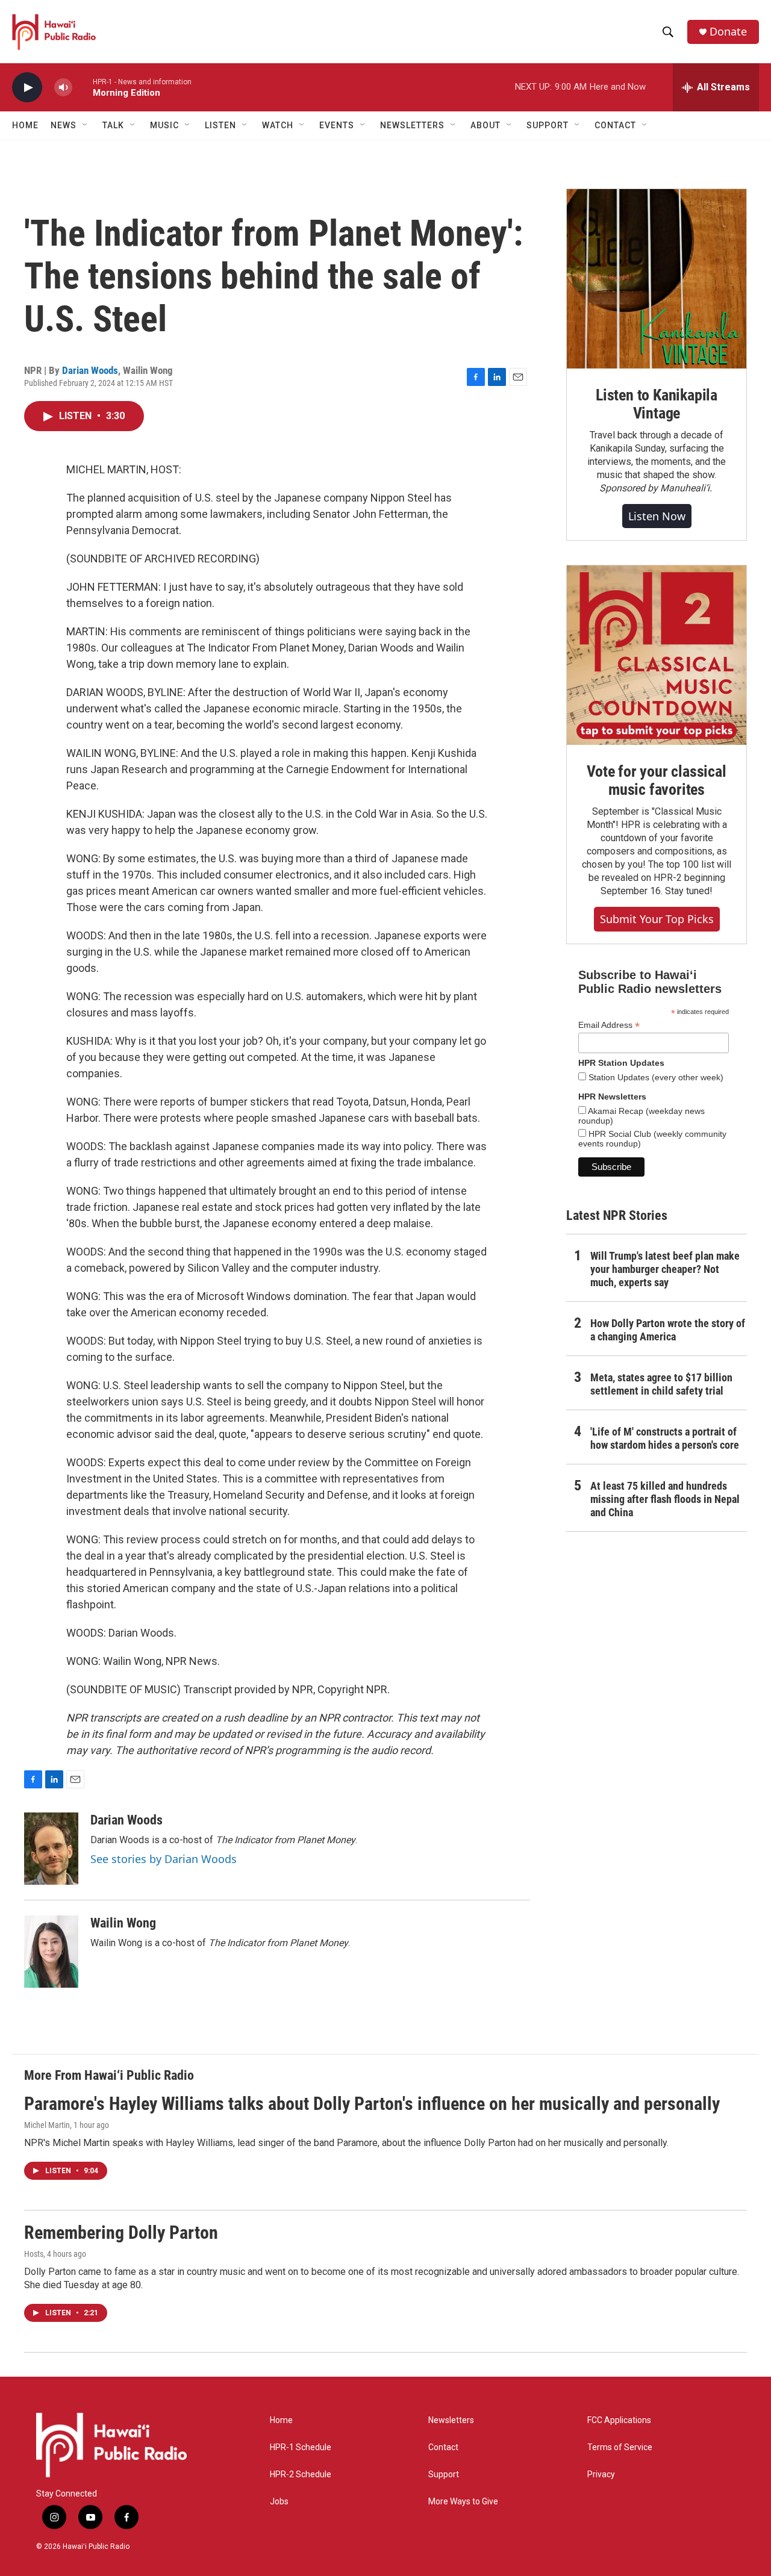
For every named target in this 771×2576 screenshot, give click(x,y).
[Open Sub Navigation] (86, 125)
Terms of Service (620, 2447)
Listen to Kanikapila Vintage (657, 404)
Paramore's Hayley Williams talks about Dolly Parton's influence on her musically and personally (372, 2104)
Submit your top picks (657, 919)
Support (444, 2475)
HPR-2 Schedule (301, 2475)
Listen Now (657, 516)
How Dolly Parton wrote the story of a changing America (668, 1330)
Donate (728, 32)
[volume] (63, 88)
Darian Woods (90, 370)
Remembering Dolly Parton (121, 2232)
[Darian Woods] (51, 1849)
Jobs (279, 2502)
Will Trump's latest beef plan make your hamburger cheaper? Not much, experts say (665, 1269)
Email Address (609, 1025)
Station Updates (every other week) (655, 1077)
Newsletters (451, 2420)
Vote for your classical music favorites (656, 780)
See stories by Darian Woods (164, 1859)
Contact (443, 2447)
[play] (27, 88)
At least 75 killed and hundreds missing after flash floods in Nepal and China (665, 1499)
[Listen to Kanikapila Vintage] (657, 279)
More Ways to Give (463, 2502)
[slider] (83, 87)
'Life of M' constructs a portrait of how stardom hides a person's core (665, 1438)
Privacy (601, 2475)
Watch (278, 125)
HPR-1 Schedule (301, 2447)
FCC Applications (619, 2420)
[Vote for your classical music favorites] (657, 655)
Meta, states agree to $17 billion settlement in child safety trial (661, 1384)
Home (25, 125)
